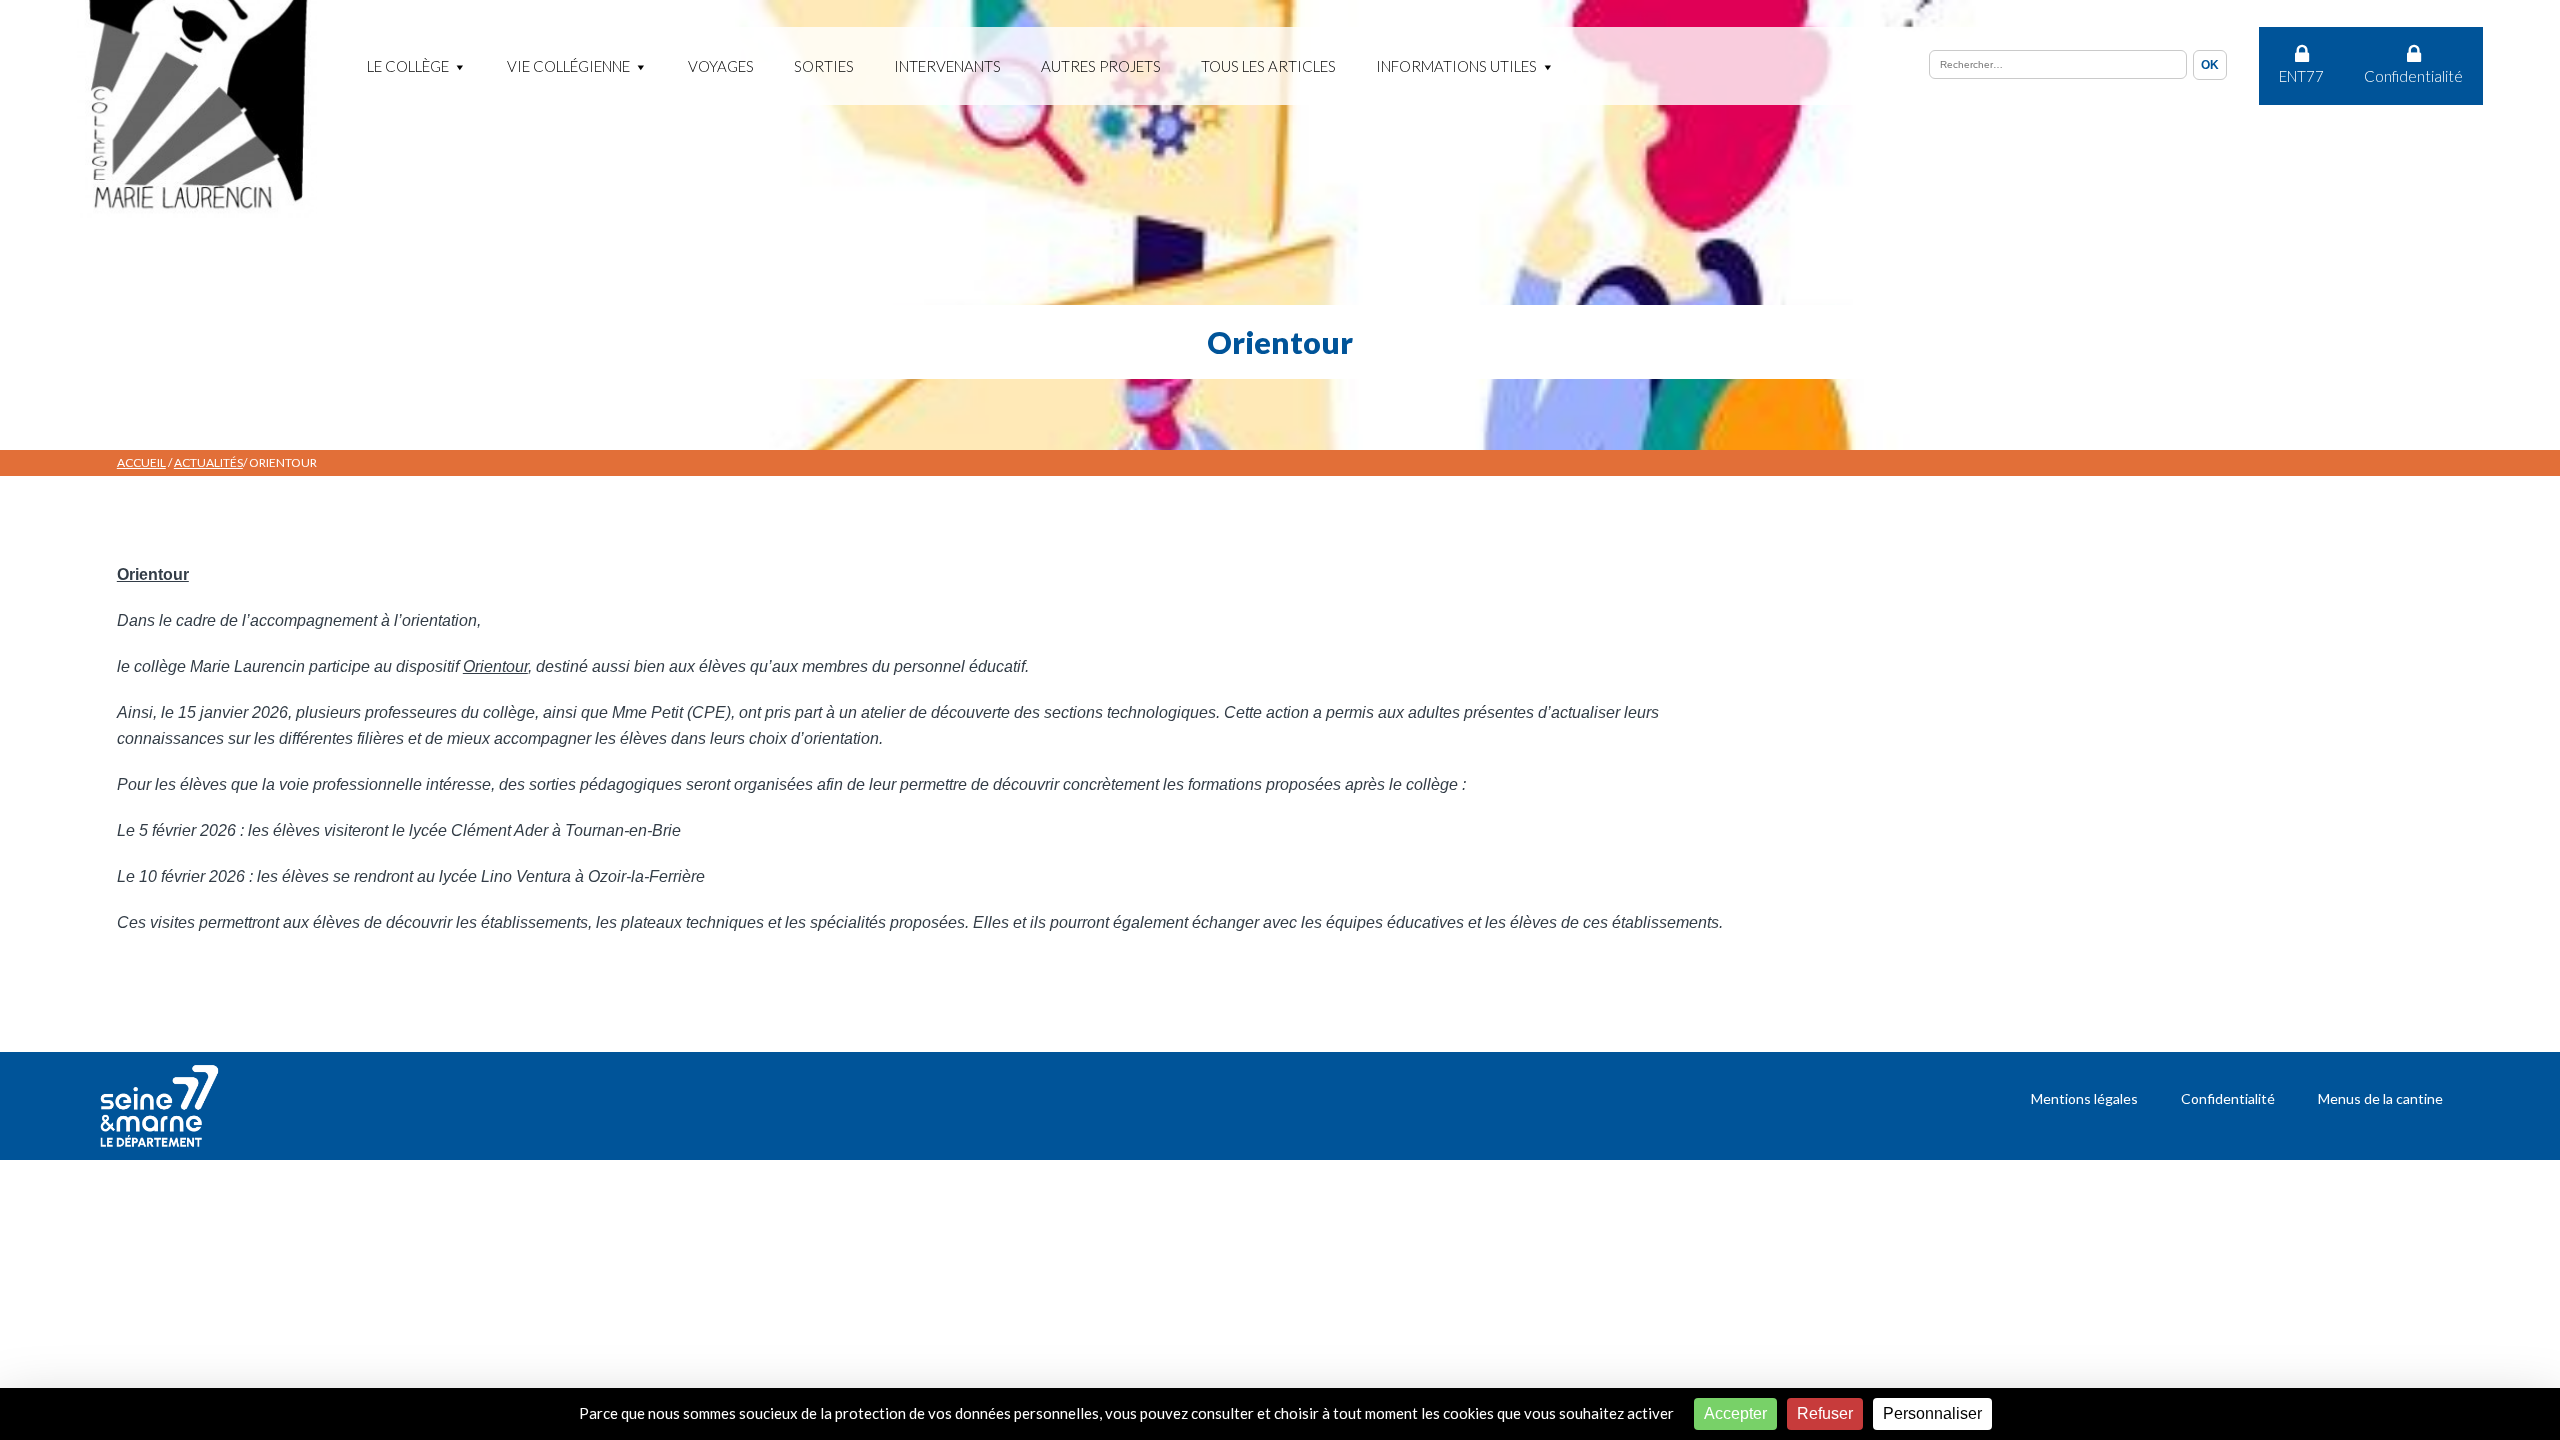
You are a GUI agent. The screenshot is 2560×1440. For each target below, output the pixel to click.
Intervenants (947, 66)
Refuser (1825, 1413)
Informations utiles (1456, 66)
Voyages (721, 66)
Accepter (1735, 1413)
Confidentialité (2413, 76)
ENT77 (2301, 76)
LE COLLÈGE (408, 66)
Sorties (824, 66)
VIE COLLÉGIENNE (568, 66)
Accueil (141, 462)
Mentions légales (2084, 1098)
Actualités (208, 462)
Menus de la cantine (2380, 1098)
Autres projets (1101, 66)
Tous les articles (1268, 66)
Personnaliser (1932, 1413)
